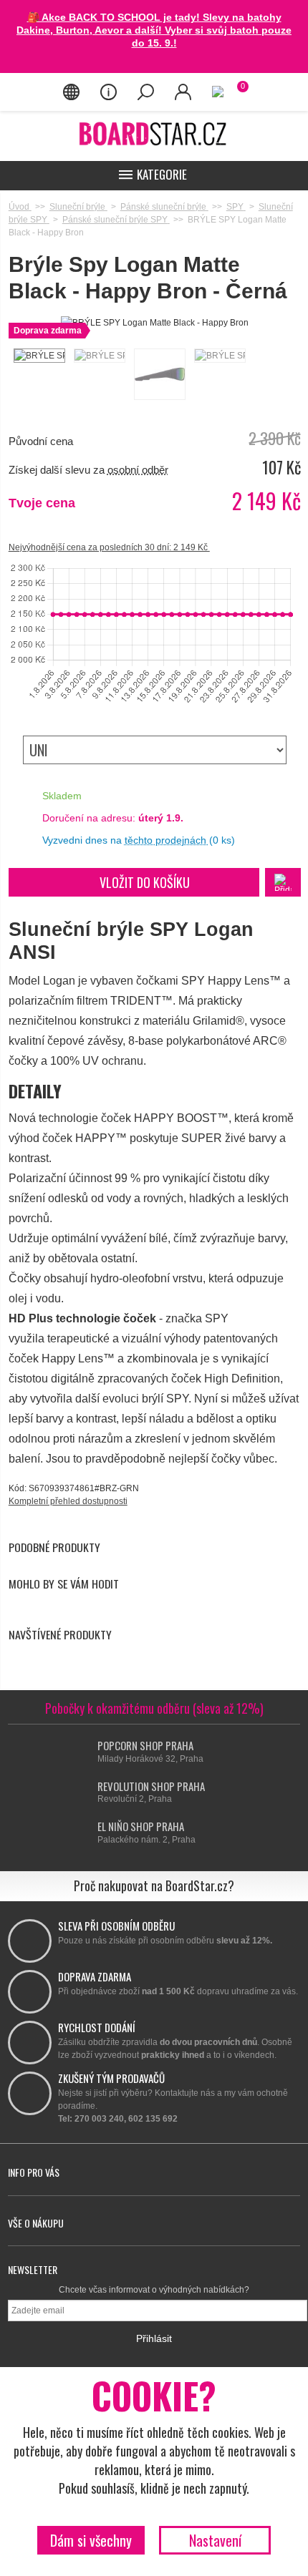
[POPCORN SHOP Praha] (84, 1752)
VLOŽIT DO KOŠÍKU (145, 882)
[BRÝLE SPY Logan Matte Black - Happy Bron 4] (219, 356)
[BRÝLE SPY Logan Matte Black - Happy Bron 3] (159, 374)
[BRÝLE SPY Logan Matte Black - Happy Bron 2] (99, 356)
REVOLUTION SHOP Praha (151, 1786)
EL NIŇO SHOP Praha (141, 1826)
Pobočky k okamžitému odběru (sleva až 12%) (154, 1708)
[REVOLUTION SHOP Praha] (84, 1793)
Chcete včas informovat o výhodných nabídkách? (154, 2290)
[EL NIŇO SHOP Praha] (84, 1833)
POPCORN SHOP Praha (145, 1745)
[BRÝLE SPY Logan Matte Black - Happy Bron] (39, 356)
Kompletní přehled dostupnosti (68, 1501)
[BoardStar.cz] (154, 133)
